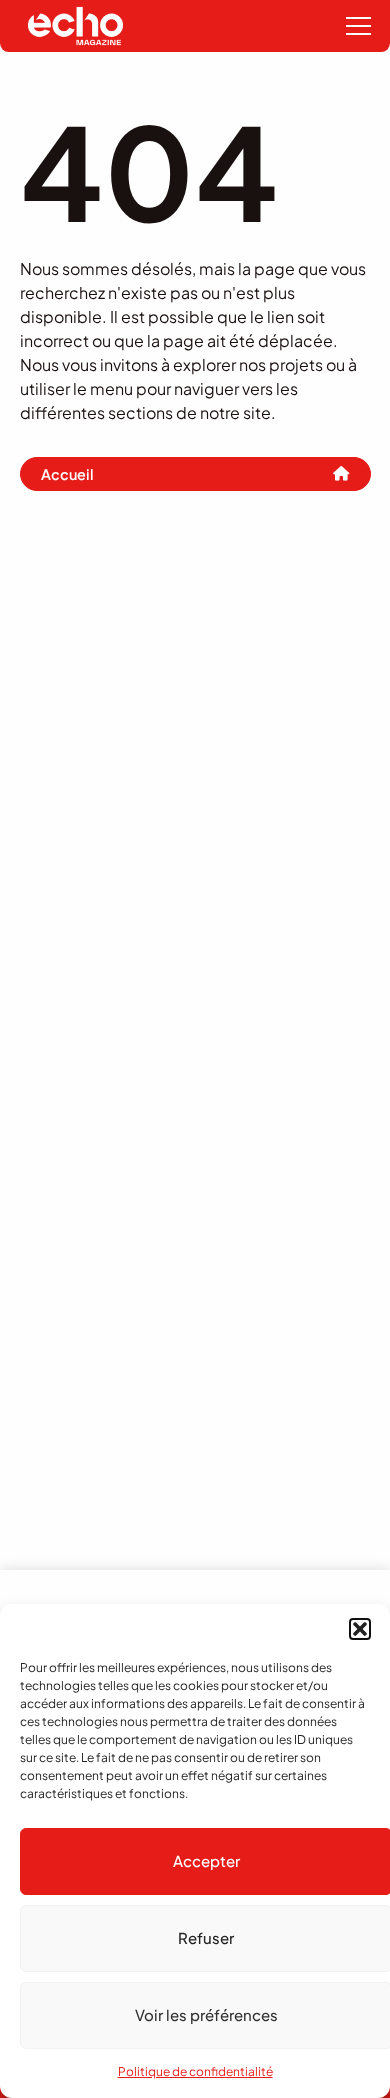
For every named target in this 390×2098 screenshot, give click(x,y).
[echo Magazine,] (75, 26)
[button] (360, 1629)
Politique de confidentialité (195, 2071)
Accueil (67, 474)
